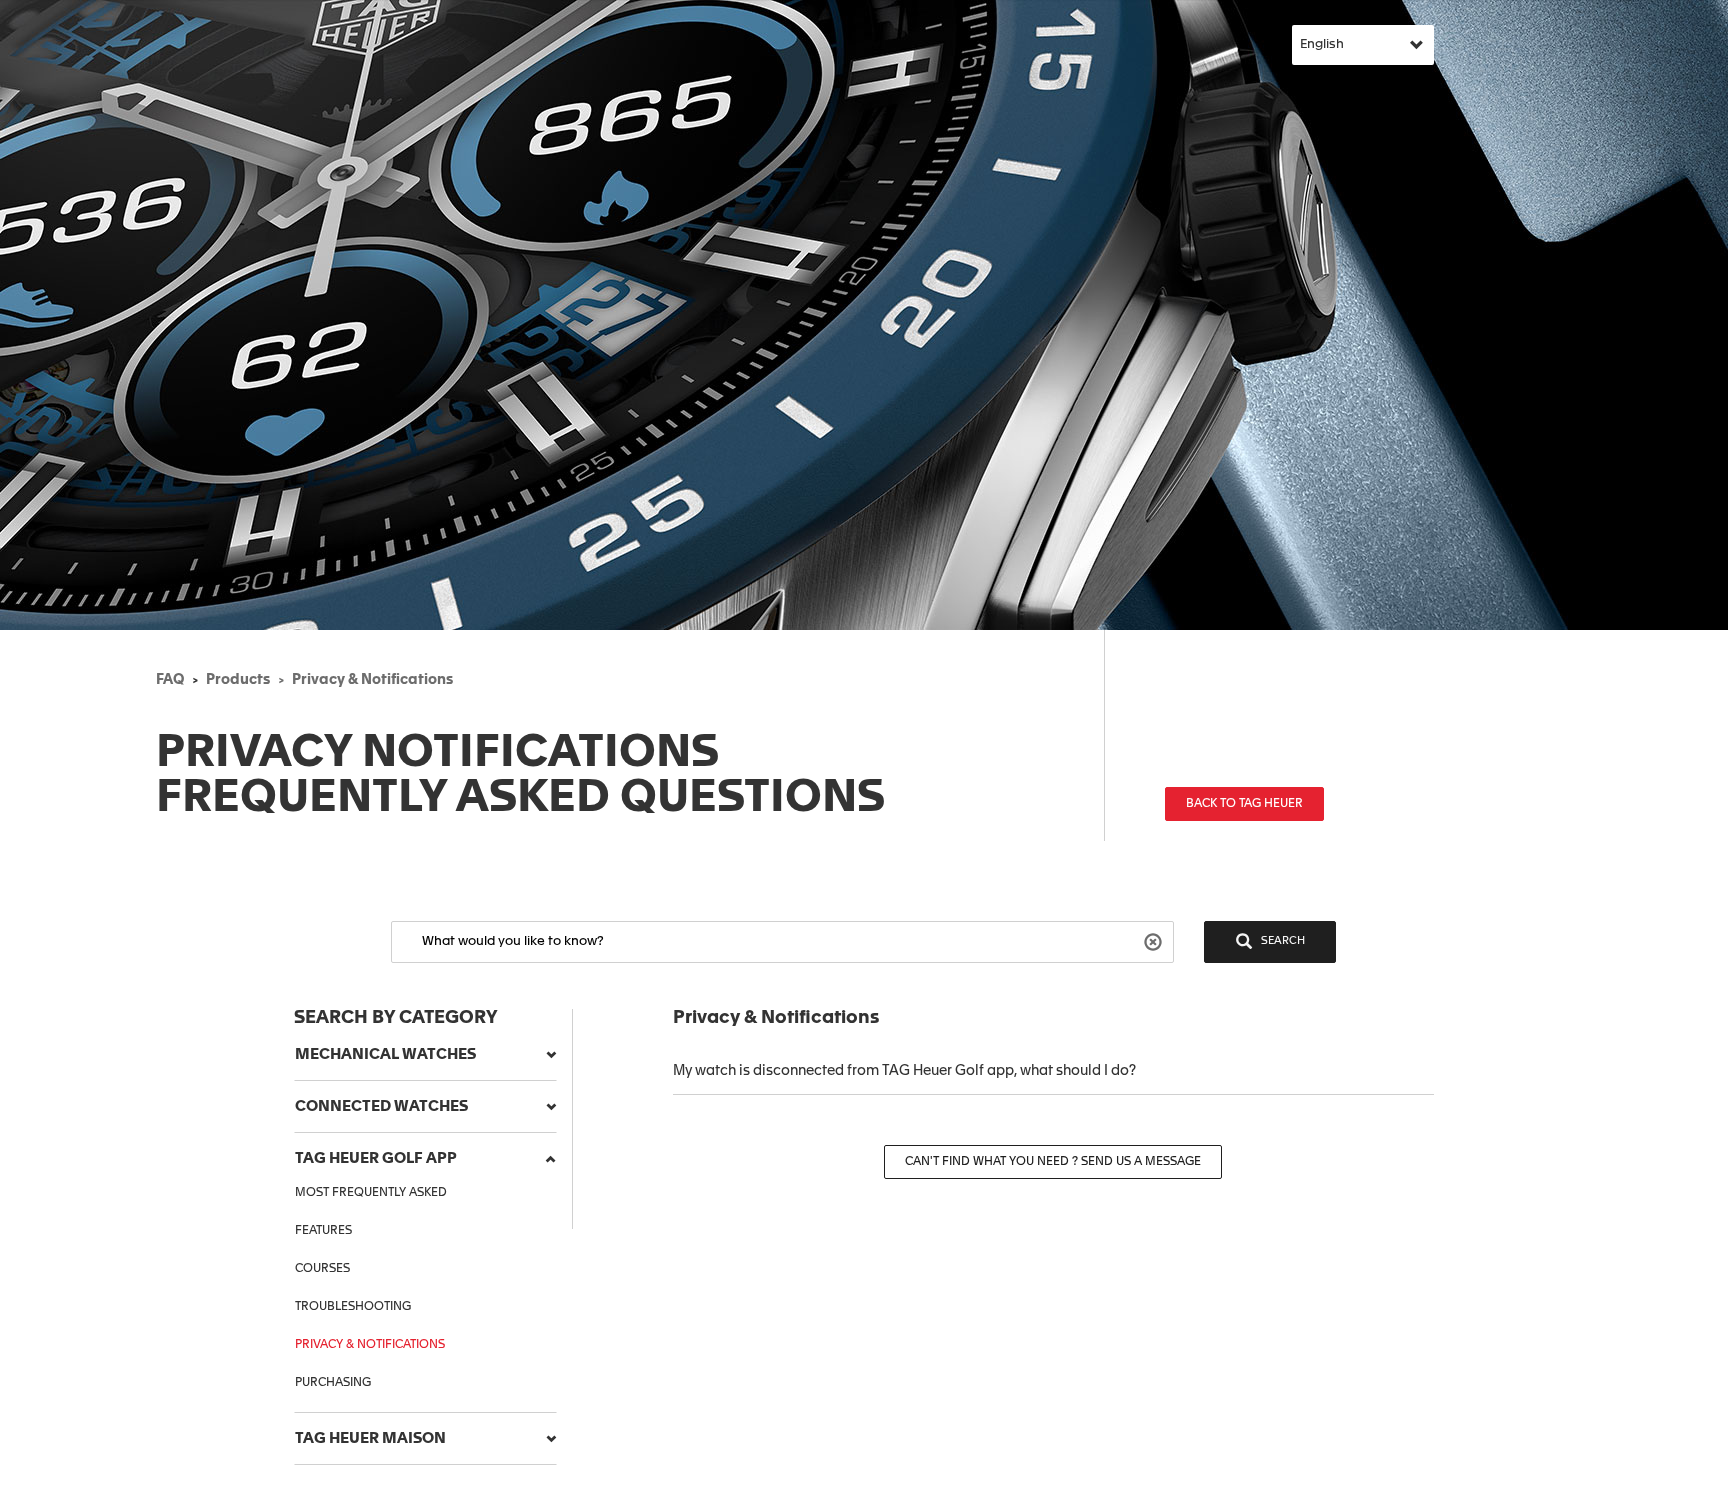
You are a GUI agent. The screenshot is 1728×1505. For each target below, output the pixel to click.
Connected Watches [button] (381, 1106)
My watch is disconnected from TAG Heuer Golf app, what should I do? (904, 1071)
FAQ (170, 680)
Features (323, 1231)
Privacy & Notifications (372, 680)
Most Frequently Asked (371, 1193)
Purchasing (333, 1383)
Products (238, 680)
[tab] (425, 1055)
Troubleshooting (353, 1307)
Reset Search (1155, 940)
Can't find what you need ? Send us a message (1053, 1162)
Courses (322, 1269)
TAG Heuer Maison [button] (370, 1438)
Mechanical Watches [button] (385, 1054)
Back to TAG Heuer (1244, 804)
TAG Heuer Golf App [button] (376, 1158)
